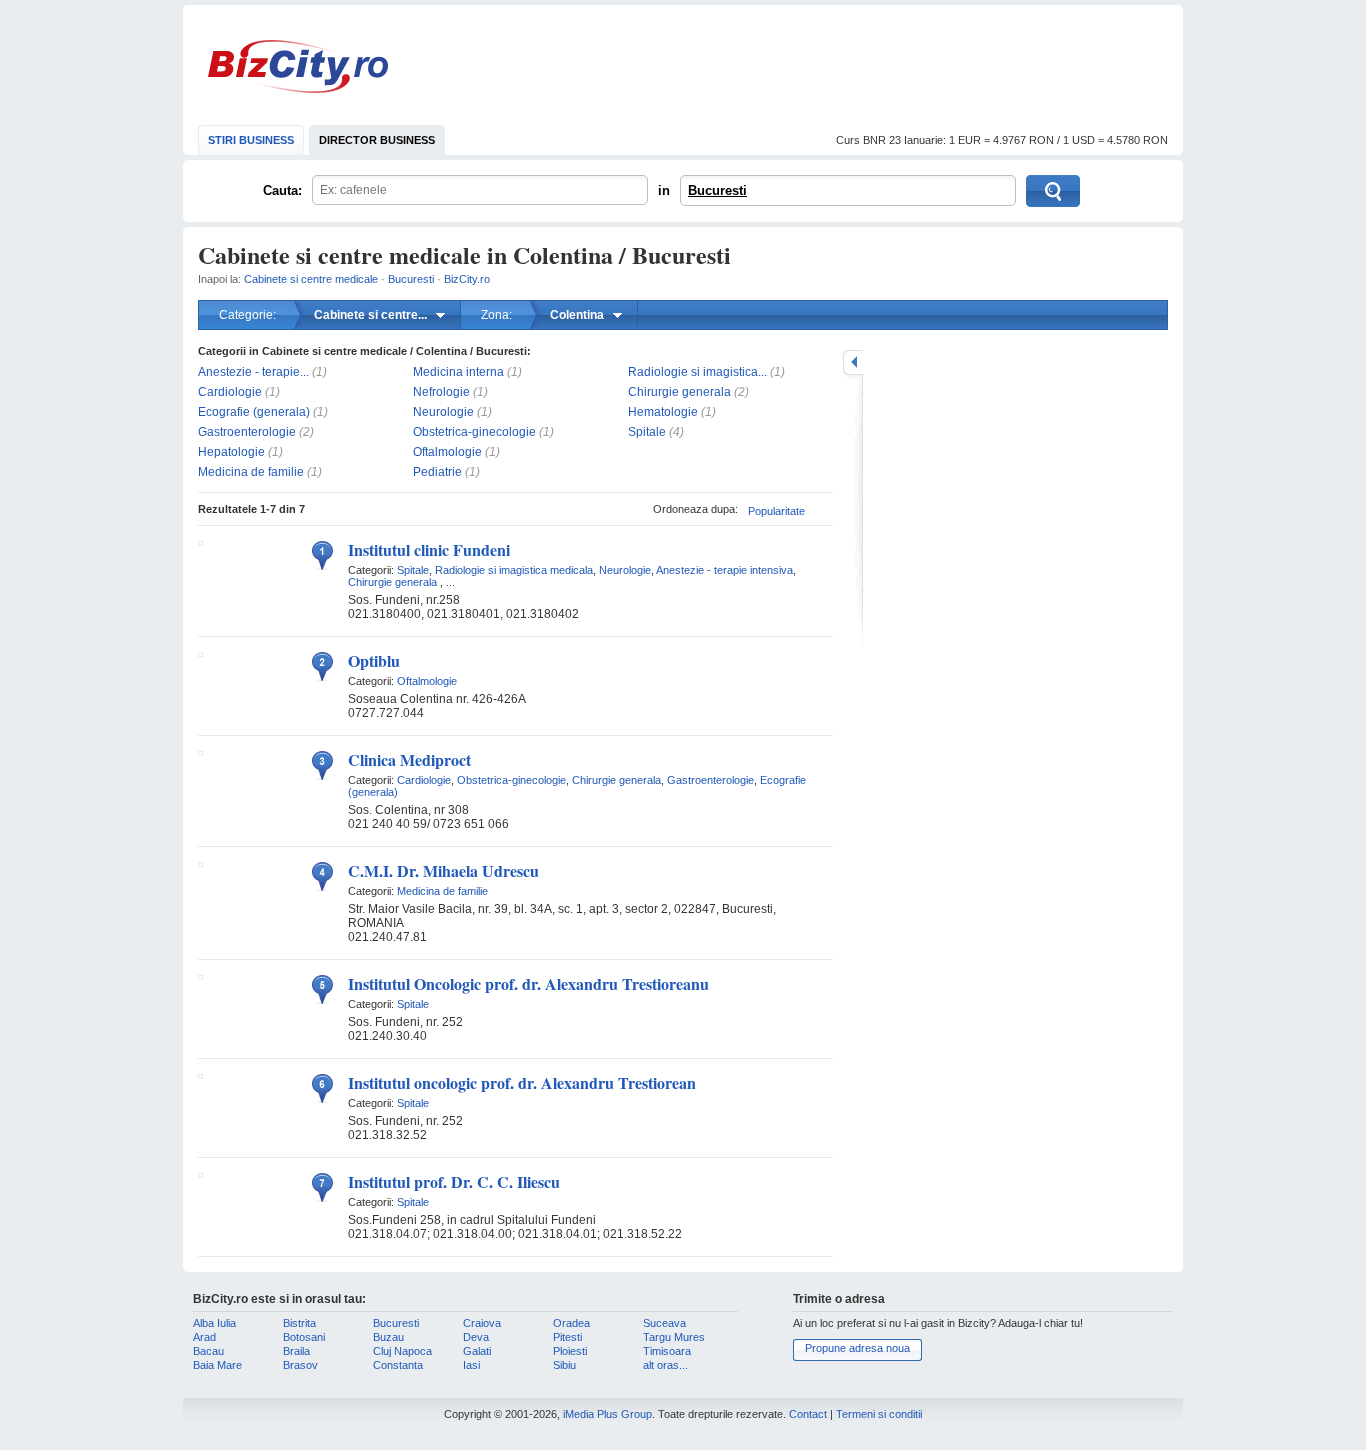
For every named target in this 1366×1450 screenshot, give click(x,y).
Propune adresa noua (857, 1348)
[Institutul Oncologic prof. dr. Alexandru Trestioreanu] (200, 976)
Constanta (398, 1365)
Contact (808, 1414)
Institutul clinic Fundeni (429, 549)
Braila (296, 1351)
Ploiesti (570, 1351)
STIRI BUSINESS (251, 140)
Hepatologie (231, 452)
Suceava (664, 1323)
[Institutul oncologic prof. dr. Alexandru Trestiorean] (200, 1075)
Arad (204, 1337)
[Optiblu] (200, 653)
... (450, 582)
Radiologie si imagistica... (697, 372)
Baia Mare (217, 1365)
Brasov (300, 1365)
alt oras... (665, 1365)
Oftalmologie (447, 452)
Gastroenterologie (247, 432)
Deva (476, 1337)
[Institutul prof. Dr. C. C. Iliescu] (200, 1174)
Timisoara (667, 1351)
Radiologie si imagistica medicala (514, 570)
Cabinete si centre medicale (311, 279)
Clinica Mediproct (409, 759)
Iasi (471, 1365)
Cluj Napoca (402, 1351)
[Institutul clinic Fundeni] (200, 542)
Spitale (647, 432)
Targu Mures (674, 1337)
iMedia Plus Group (607, 1414)
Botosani (304, 1337)
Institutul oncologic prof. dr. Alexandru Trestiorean (522, 1082)
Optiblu (374, 660)
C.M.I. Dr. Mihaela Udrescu (443, 870)
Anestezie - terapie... (253, 372)
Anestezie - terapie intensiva (724, 570)
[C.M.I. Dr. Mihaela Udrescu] (200, 863)
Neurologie (443, 412)
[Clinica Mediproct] (200, 752)
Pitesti (567, 1337)
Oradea (571, 1323)
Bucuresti (717, 190)
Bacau (208, 1351)
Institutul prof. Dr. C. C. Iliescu (454, 1181)
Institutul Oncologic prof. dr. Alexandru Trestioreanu (528, 983)
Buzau (388, 1337)
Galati (477, 1351)
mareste (853, 362)
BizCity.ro (298, 66)
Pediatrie (437, 472)
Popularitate (776, 511)
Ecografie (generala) (254, 412)
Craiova (482, 1323)
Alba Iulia (214, 1323)
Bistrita (299, 1323)
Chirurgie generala (679, 392)
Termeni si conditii (879, 1414)
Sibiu (564, 1365)
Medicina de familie (251, 472)
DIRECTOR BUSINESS (377, 140)
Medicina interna (458, 372)
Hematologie (663, 412)
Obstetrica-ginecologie (474, 432)
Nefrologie (441, 392)
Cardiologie (230, 392)
